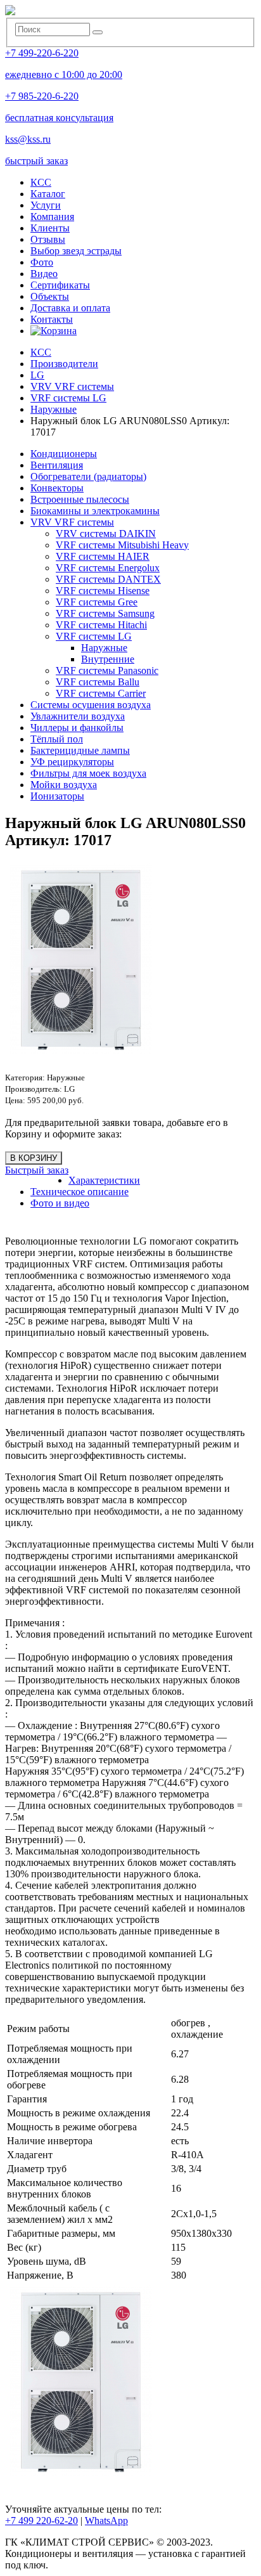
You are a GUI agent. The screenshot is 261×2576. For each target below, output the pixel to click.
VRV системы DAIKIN (106, 534)
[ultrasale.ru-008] (132, 2381)
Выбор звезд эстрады (76, 251)
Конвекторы (57, 488)
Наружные (104, 648)
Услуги (46, 205)
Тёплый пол (57, 739)
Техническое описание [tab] (80, 1192)
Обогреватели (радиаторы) (88, 476)
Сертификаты (60, 285)
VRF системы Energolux (108, 568)
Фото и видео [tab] (60, 1203)
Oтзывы (48, 239)
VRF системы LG (94, 636)
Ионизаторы (57, 796)
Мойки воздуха (64, 785)
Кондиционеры (64, 454)
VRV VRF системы (72, 522)
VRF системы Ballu (98, 682)
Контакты (52, 319)
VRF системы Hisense (103, 591)
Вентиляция (57, 465)
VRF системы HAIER (103, 556)
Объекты (50, 296)
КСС (41, 182)
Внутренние (108, 659)
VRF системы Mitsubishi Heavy (122, 545)
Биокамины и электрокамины (95, 511)
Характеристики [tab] (104, 1180)
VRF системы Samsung (105, 613)
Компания (52, 217)
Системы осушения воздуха (91, 705)
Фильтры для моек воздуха (88, 773)
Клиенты (50, 228)
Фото (42, 262)
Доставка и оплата (70, 308)
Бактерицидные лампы (80, 750)
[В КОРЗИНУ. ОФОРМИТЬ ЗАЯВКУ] (54, 331)
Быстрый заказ (37, 1170)
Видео (44, 274)
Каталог (48, 194)
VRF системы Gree (97, 602)
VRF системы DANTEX (108, 579)
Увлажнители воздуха (78, 716)
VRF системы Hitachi (101, 625)
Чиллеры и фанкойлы (77, 728)
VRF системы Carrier (101, 693)
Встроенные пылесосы (80, 499)
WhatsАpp (106, 2521)
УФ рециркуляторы (72, 762)
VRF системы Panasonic (107, 670)
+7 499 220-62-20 (41, 2521)
